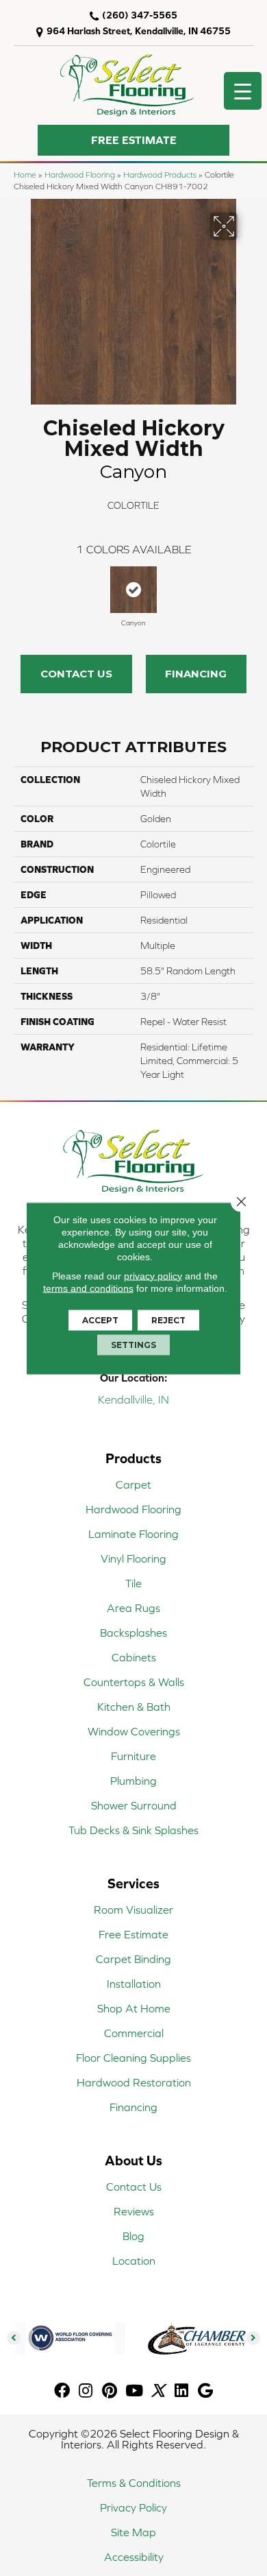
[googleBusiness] (205, 2391)
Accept (100, 1320)
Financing (196, 674)
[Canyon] (133, 590)
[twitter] (158, 2391)
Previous (21, 590)
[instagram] (86, 2391)
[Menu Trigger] (243, 91)
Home (25, 174)
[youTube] (134, 2391)
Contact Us (76, 674)
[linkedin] (181, 2391)
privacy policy (153, 1275)
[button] (133, 140)
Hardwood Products (160, 174)
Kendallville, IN (133, 1399)
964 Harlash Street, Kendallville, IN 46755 (139, 31)
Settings (133, 1344)
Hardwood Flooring (80, 174)
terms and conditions (88, 1288)
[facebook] (62, 2391)
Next (246, 590)
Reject (168, 1320)
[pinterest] (110, 2391)
